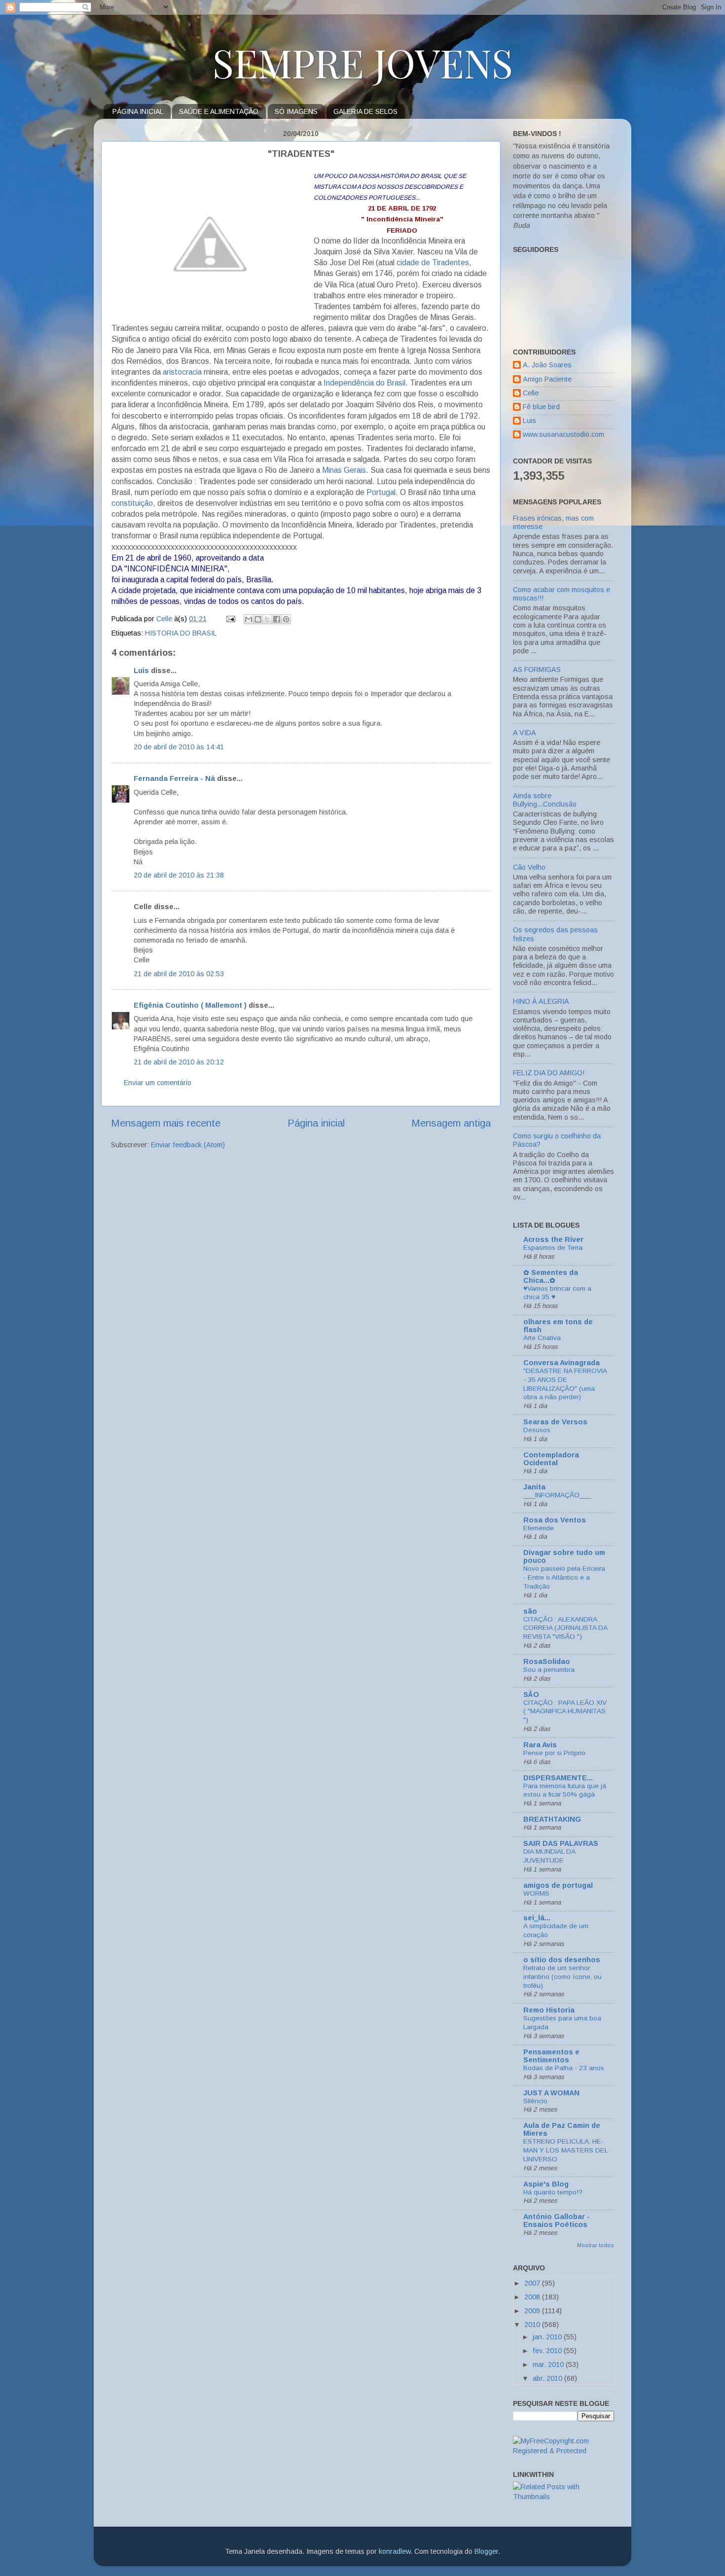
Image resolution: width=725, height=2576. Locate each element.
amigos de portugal (558, 1885)
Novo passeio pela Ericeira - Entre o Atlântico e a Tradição (564, 1577)
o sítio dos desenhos (562, 1960)
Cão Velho (529, 867)
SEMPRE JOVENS (363, 62)
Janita (534, 1487)
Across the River (553, 1239)
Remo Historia (549, 2010)
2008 (533, 2297)
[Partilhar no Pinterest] (286, 619)
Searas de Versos (555, 1422)
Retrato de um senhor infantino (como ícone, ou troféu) (562, 1977)
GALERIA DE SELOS (365, 111)
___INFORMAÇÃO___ (557, 1495)
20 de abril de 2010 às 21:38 (179, 875)
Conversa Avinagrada (562, 1363)
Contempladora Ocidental (551, 1459)
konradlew (395, 2551)
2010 (533, 2325)
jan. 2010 (548, 2337)
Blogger (486, 2551)
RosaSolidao (547, 1661)
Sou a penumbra (549, 1670)
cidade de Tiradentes (433, 263)
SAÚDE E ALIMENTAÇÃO (219, 111)
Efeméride (539, 1528)
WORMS (536, 1893)
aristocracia (182, 372)
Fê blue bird (541, 407)
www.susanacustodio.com (563, 434)
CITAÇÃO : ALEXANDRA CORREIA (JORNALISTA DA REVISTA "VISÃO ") (565, 1628)
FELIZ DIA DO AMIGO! (549, 1073)
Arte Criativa (542, 1338)
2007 (533, 2283)
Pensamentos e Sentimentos (551, 2056)
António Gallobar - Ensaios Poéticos (557, 2221)
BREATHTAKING (552, 1819)
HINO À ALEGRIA (541, 1001)
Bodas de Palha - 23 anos (564, 2068)
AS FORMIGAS (537, 670)
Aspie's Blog (546, 2184)
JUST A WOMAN (551, 2093)
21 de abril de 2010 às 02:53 (179, 974)
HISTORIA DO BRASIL (181, 633)
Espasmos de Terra (553, 1248)
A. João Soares (547, 365)
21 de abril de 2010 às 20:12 (179, 1062)
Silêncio (535, 2101)
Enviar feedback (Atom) (188, 1145)
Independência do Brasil (364, 383)
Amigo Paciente (547, 379)
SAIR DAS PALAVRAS (561, 1843)
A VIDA (525, 733)
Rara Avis (540, 1745)
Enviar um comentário (158, 1083)
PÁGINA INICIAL (138, 111)
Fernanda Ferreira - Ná (174, 778)
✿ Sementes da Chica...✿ (551, 1276)
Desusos (537, 1430)
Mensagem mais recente (166, 1123)
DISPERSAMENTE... (558, 1778)
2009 (533, 2311)
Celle (531, 393)
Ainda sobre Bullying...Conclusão (545, 800)
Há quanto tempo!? (553, 2192)
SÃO (531, 1694)
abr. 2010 (548, 2378)
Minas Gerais (344, 470)
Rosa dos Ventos (555, 1520)
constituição (132, 503)
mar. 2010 (549, 2364)
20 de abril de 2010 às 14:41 (179, 747)
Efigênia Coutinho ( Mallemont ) (190, 1005)
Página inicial (316, 1123)
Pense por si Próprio (554, 1753)
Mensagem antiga (451, 1123)
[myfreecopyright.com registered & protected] (563, 2451)
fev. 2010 (548, 2351)
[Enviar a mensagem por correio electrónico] (230, 619)
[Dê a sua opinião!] (258, 619)
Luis (141, 670)
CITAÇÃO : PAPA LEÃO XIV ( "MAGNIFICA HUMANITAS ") (565, 1711)
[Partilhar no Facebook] (277, 619)
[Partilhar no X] (267, 619)
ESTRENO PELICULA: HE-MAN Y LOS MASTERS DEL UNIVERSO (565, 2150)
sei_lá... (537, 1918)
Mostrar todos (596, 2245)
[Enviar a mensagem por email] (249, 619)
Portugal (381, 492)
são (530, 1611)
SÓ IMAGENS (296, 111)
